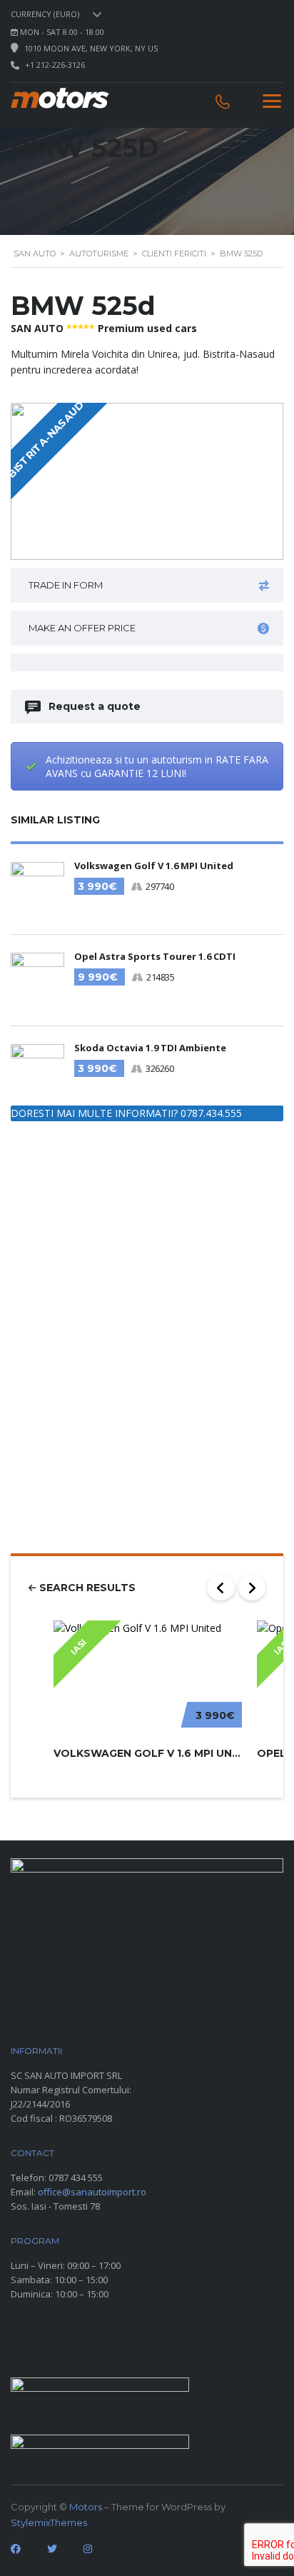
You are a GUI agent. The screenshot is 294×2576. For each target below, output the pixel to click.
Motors (86, 2507)
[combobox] (59, 14)
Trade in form (66, 585)
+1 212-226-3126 (55, 65)
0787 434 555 (76, 2177)
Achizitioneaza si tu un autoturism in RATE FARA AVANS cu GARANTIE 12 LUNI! (157, 766)
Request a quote (95, 706)
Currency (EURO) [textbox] (45, 14)
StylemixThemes (49, 2522)
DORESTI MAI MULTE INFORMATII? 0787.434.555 (126, 1113)
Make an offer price (82, 628)
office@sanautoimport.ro (92, 2192)
